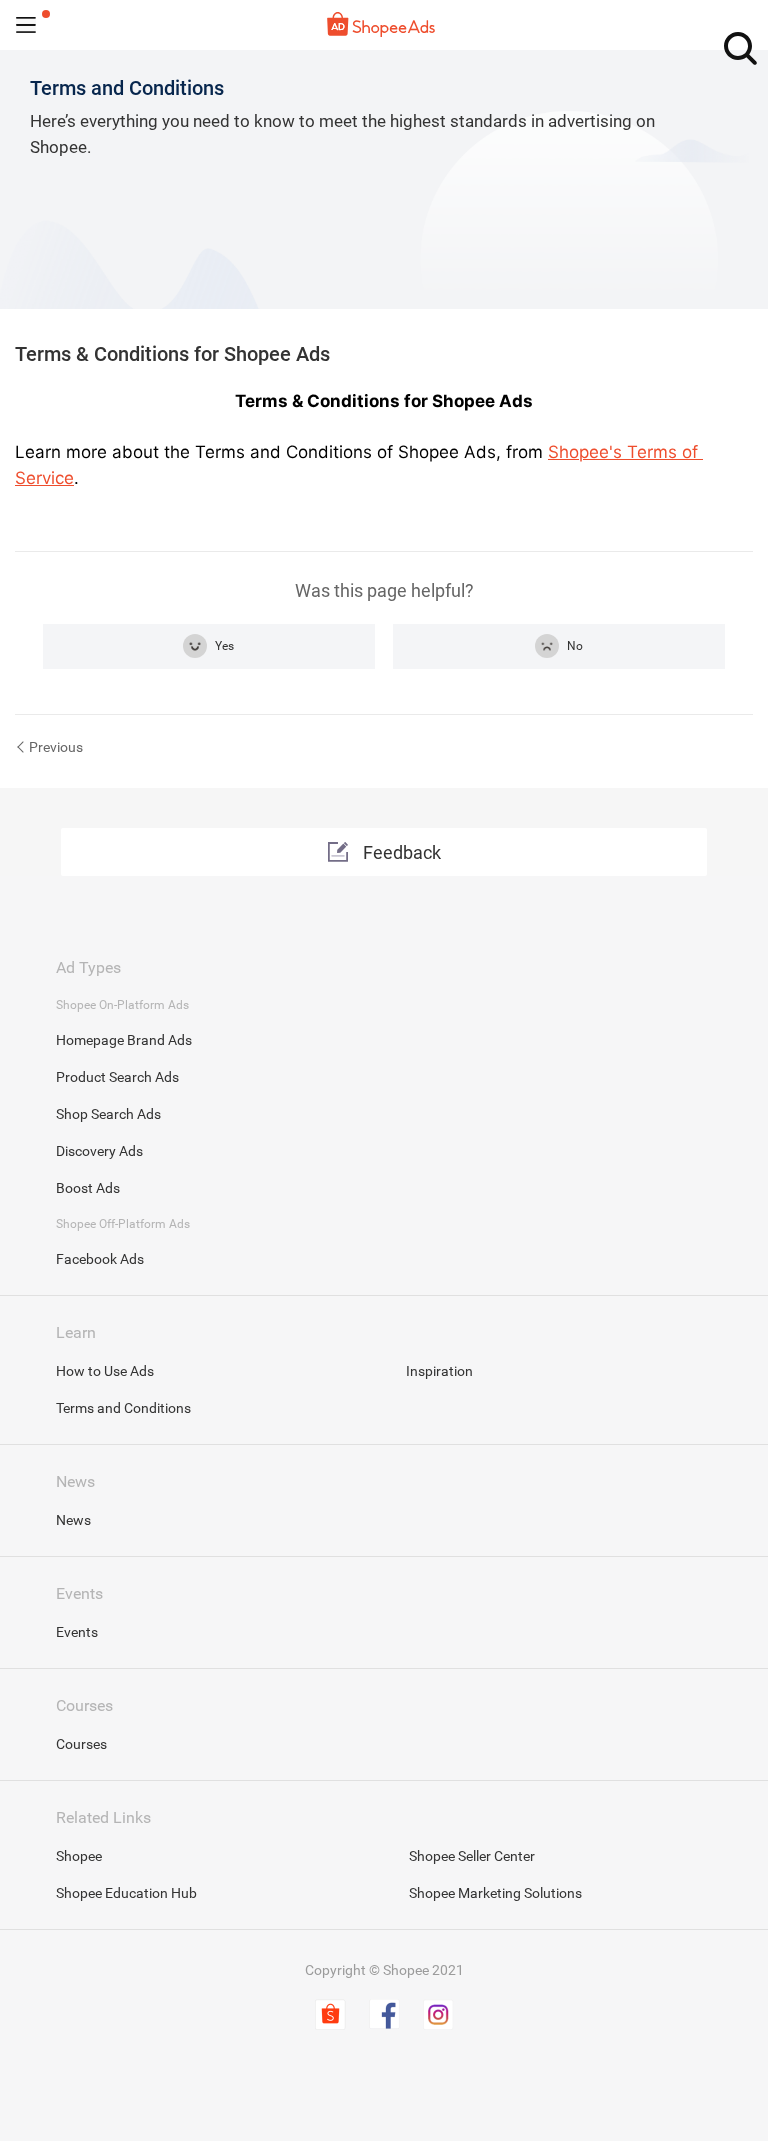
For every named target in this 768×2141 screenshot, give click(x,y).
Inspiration (439, 1371)
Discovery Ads (99, 1151)
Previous (56, 747)
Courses (81, 1744)
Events (77, 1632)
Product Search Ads (117, 1077)
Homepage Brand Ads (124, 1040)
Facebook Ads (100, 1259)
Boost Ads (88, 1188)
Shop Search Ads (108, 1114)
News (73, 1520)
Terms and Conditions (123, 1408)
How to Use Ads (105, 1371)
